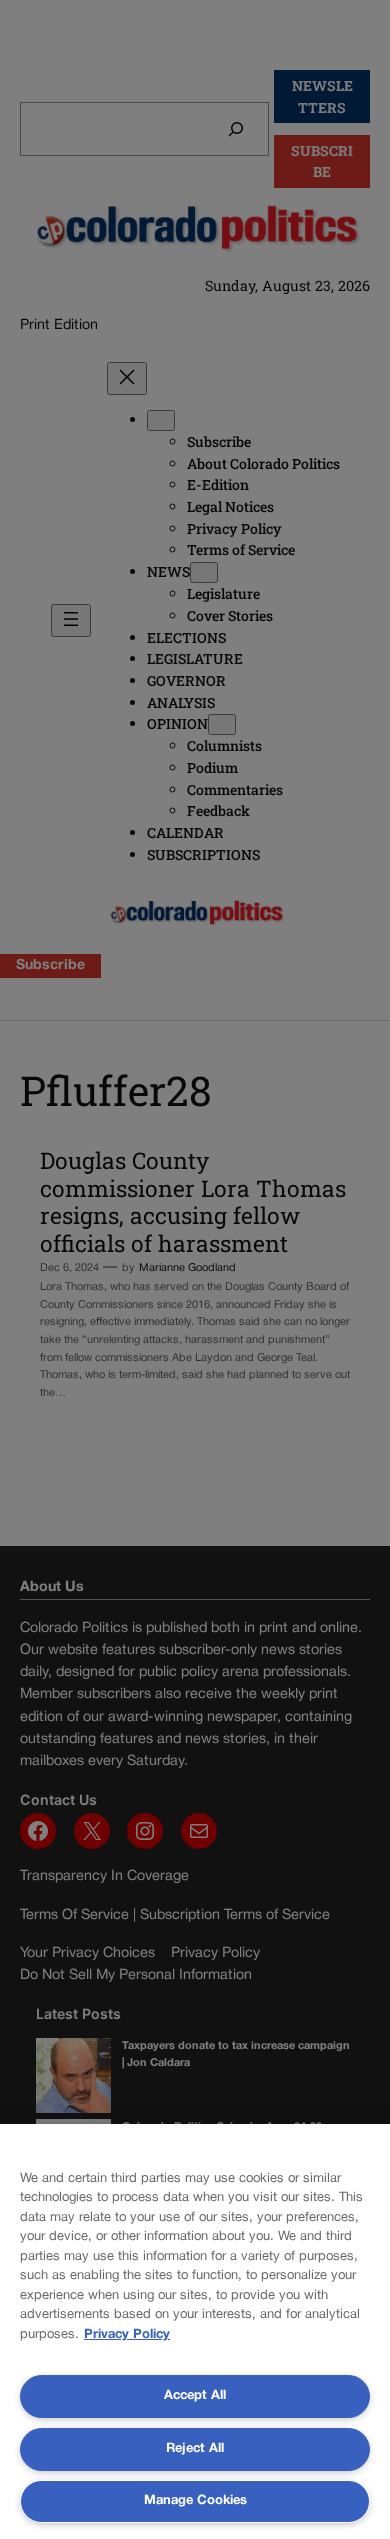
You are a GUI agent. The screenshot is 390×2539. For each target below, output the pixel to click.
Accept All (195, 2396)
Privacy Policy (127, 2335)
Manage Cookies (195, 2501)
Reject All (195, 2449)
